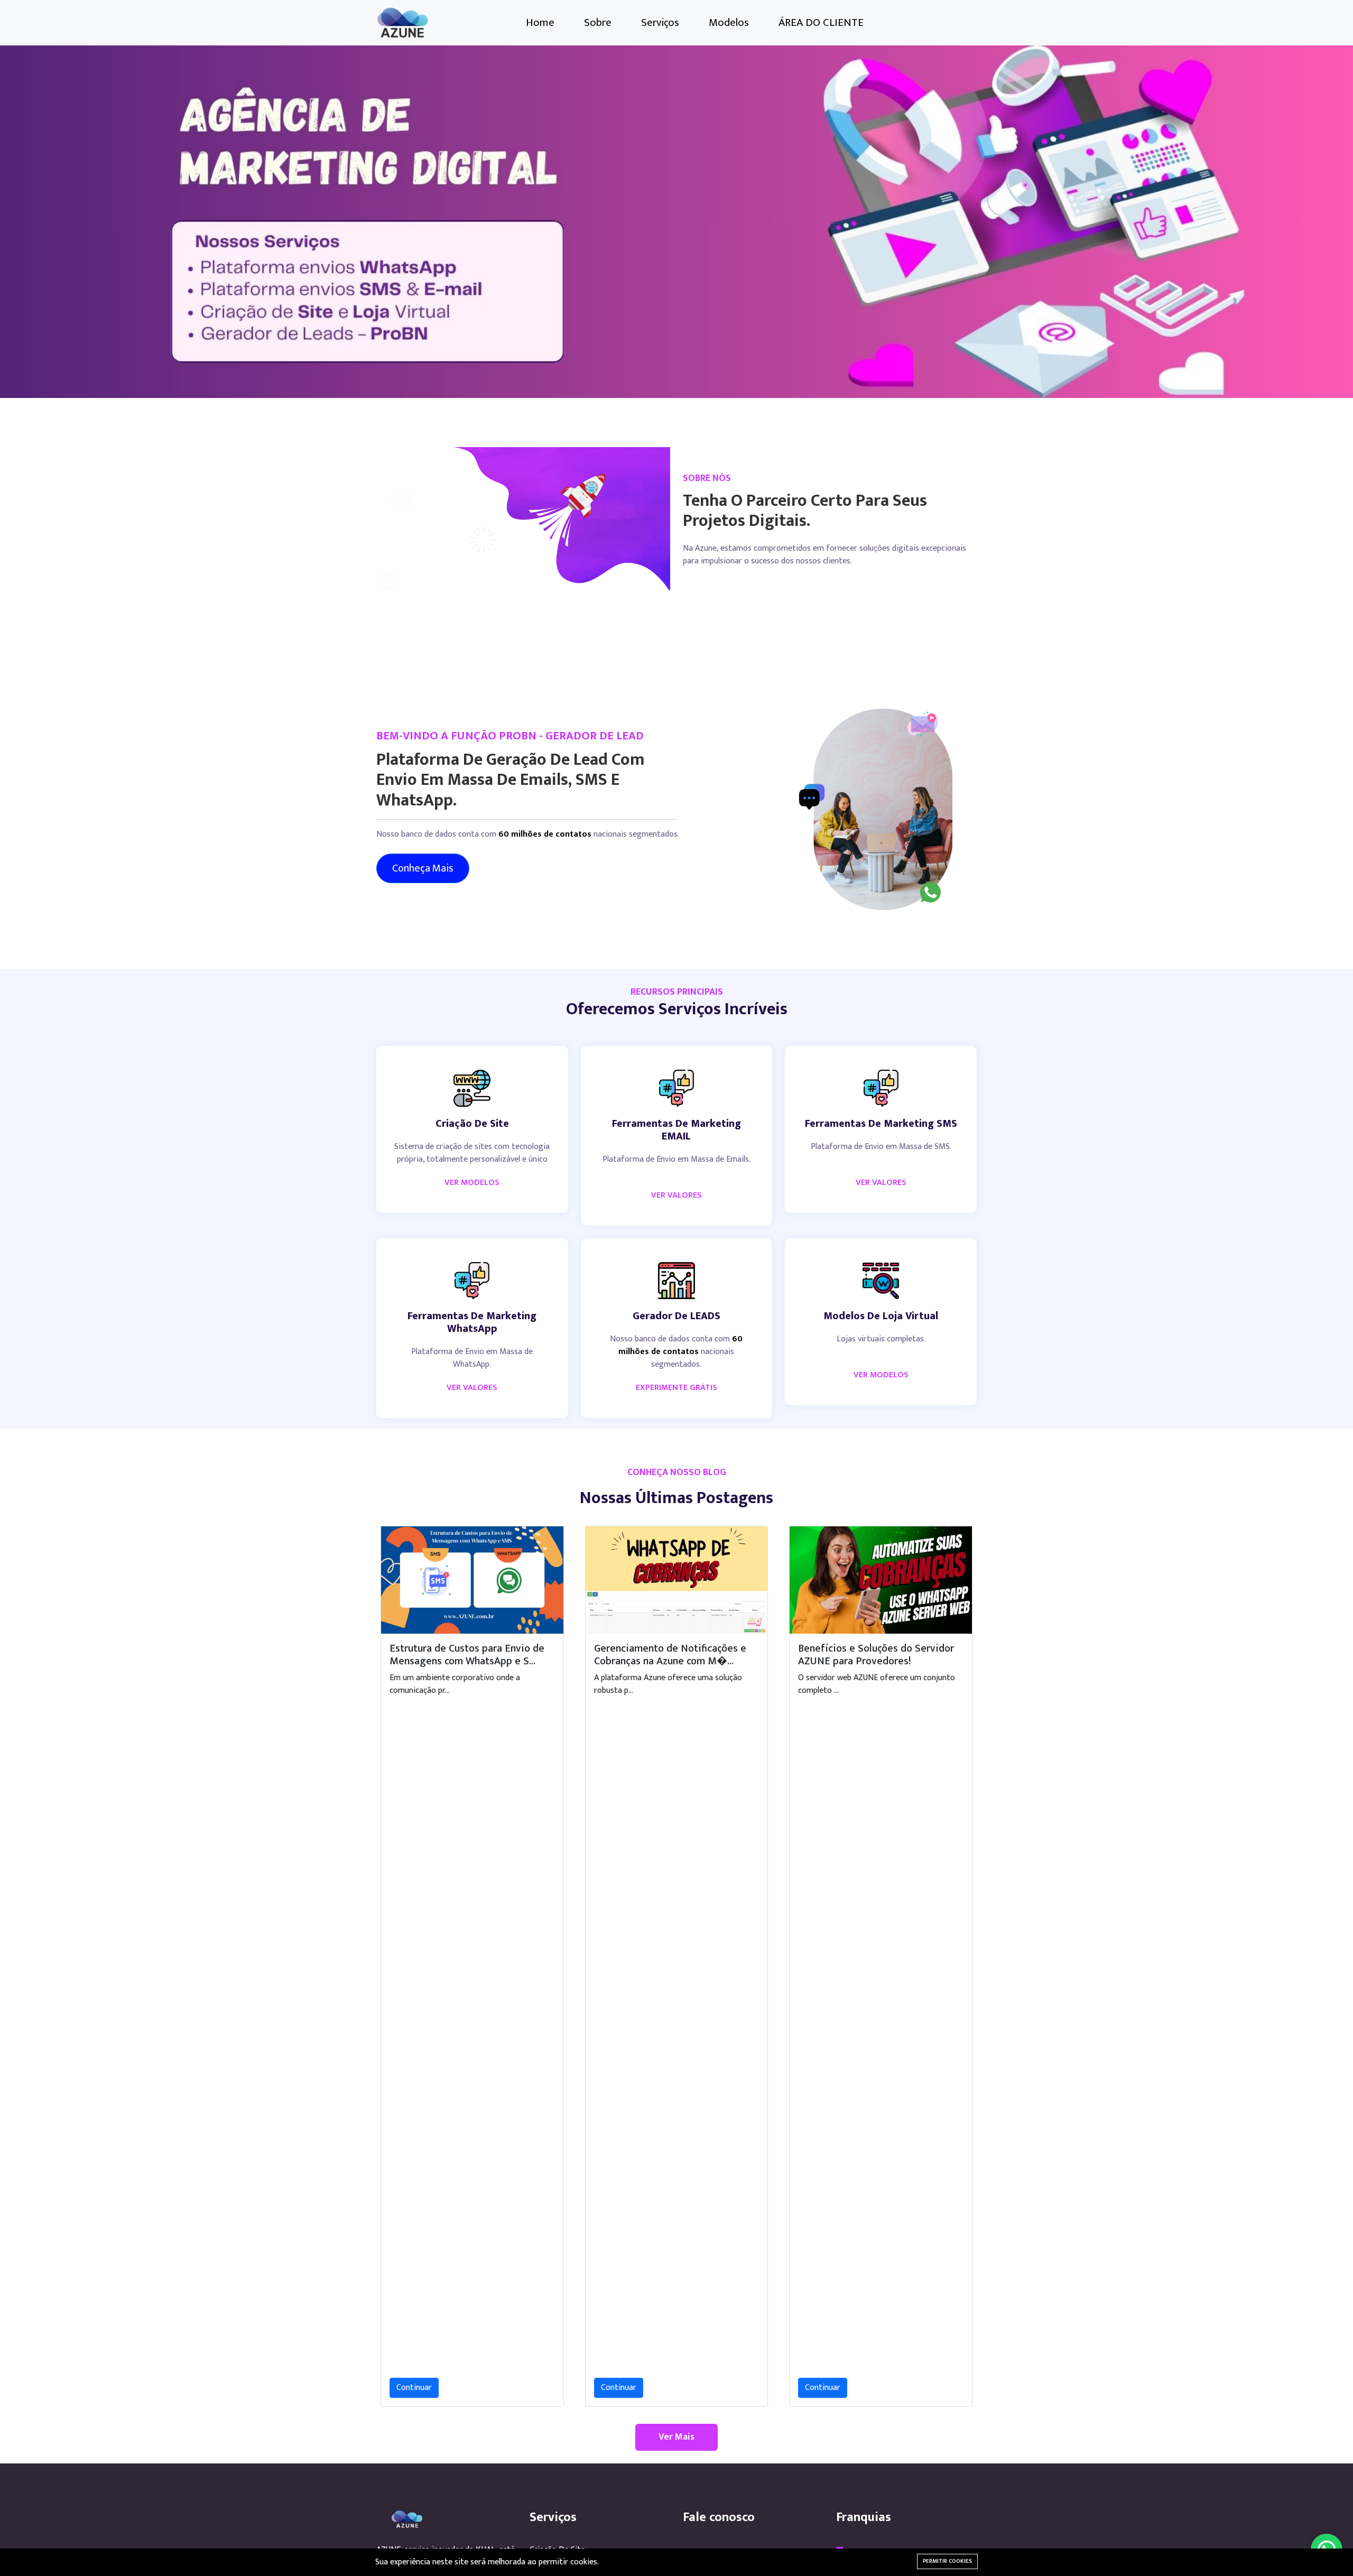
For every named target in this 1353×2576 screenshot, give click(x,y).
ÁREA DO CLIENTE (821, 22)
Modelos (729, 22)
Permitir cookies (947, 2561)
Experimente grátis (676, 1388)
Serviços (660, 22)
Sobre (598, 22)
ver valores (676, 1195)
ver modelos (472, 1183)
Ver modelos (881, 1375)
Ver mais (676, 2437)
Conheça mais (423, 868)
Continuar (414, 2388)
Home (540, 22)
